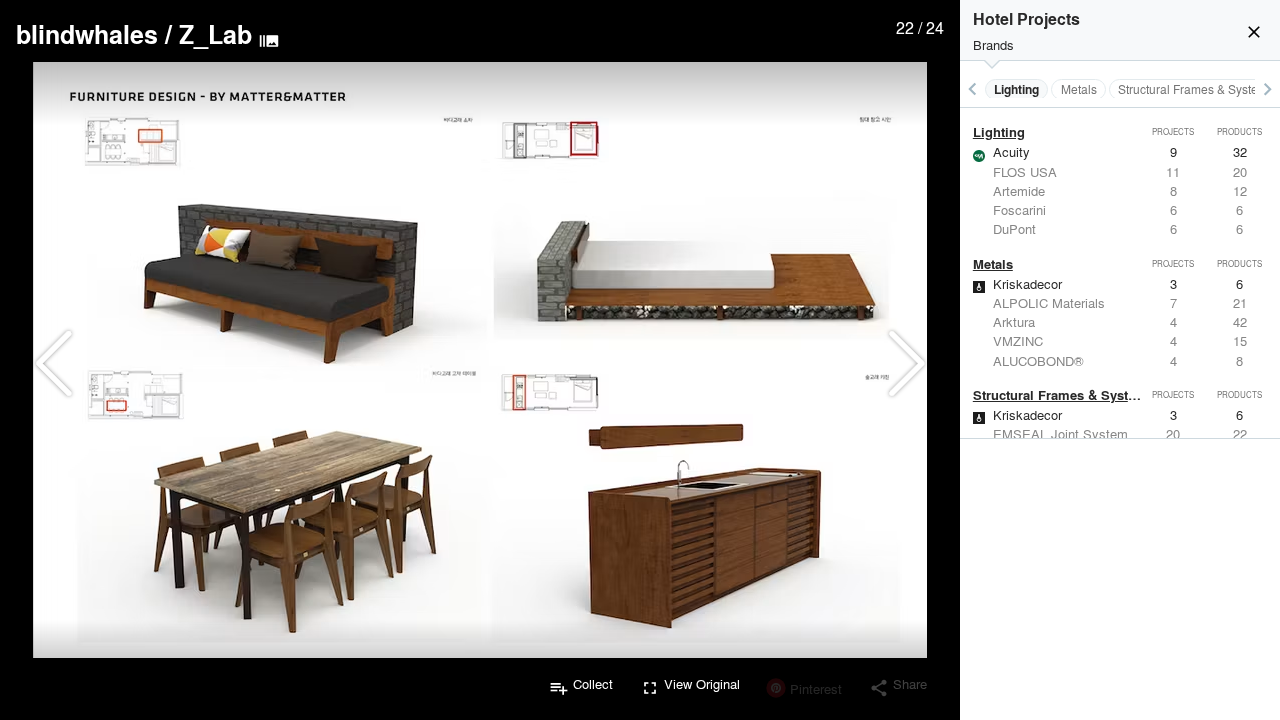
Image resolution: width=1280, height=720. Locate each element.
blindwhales (87, 34)
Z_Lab (215, 34)
